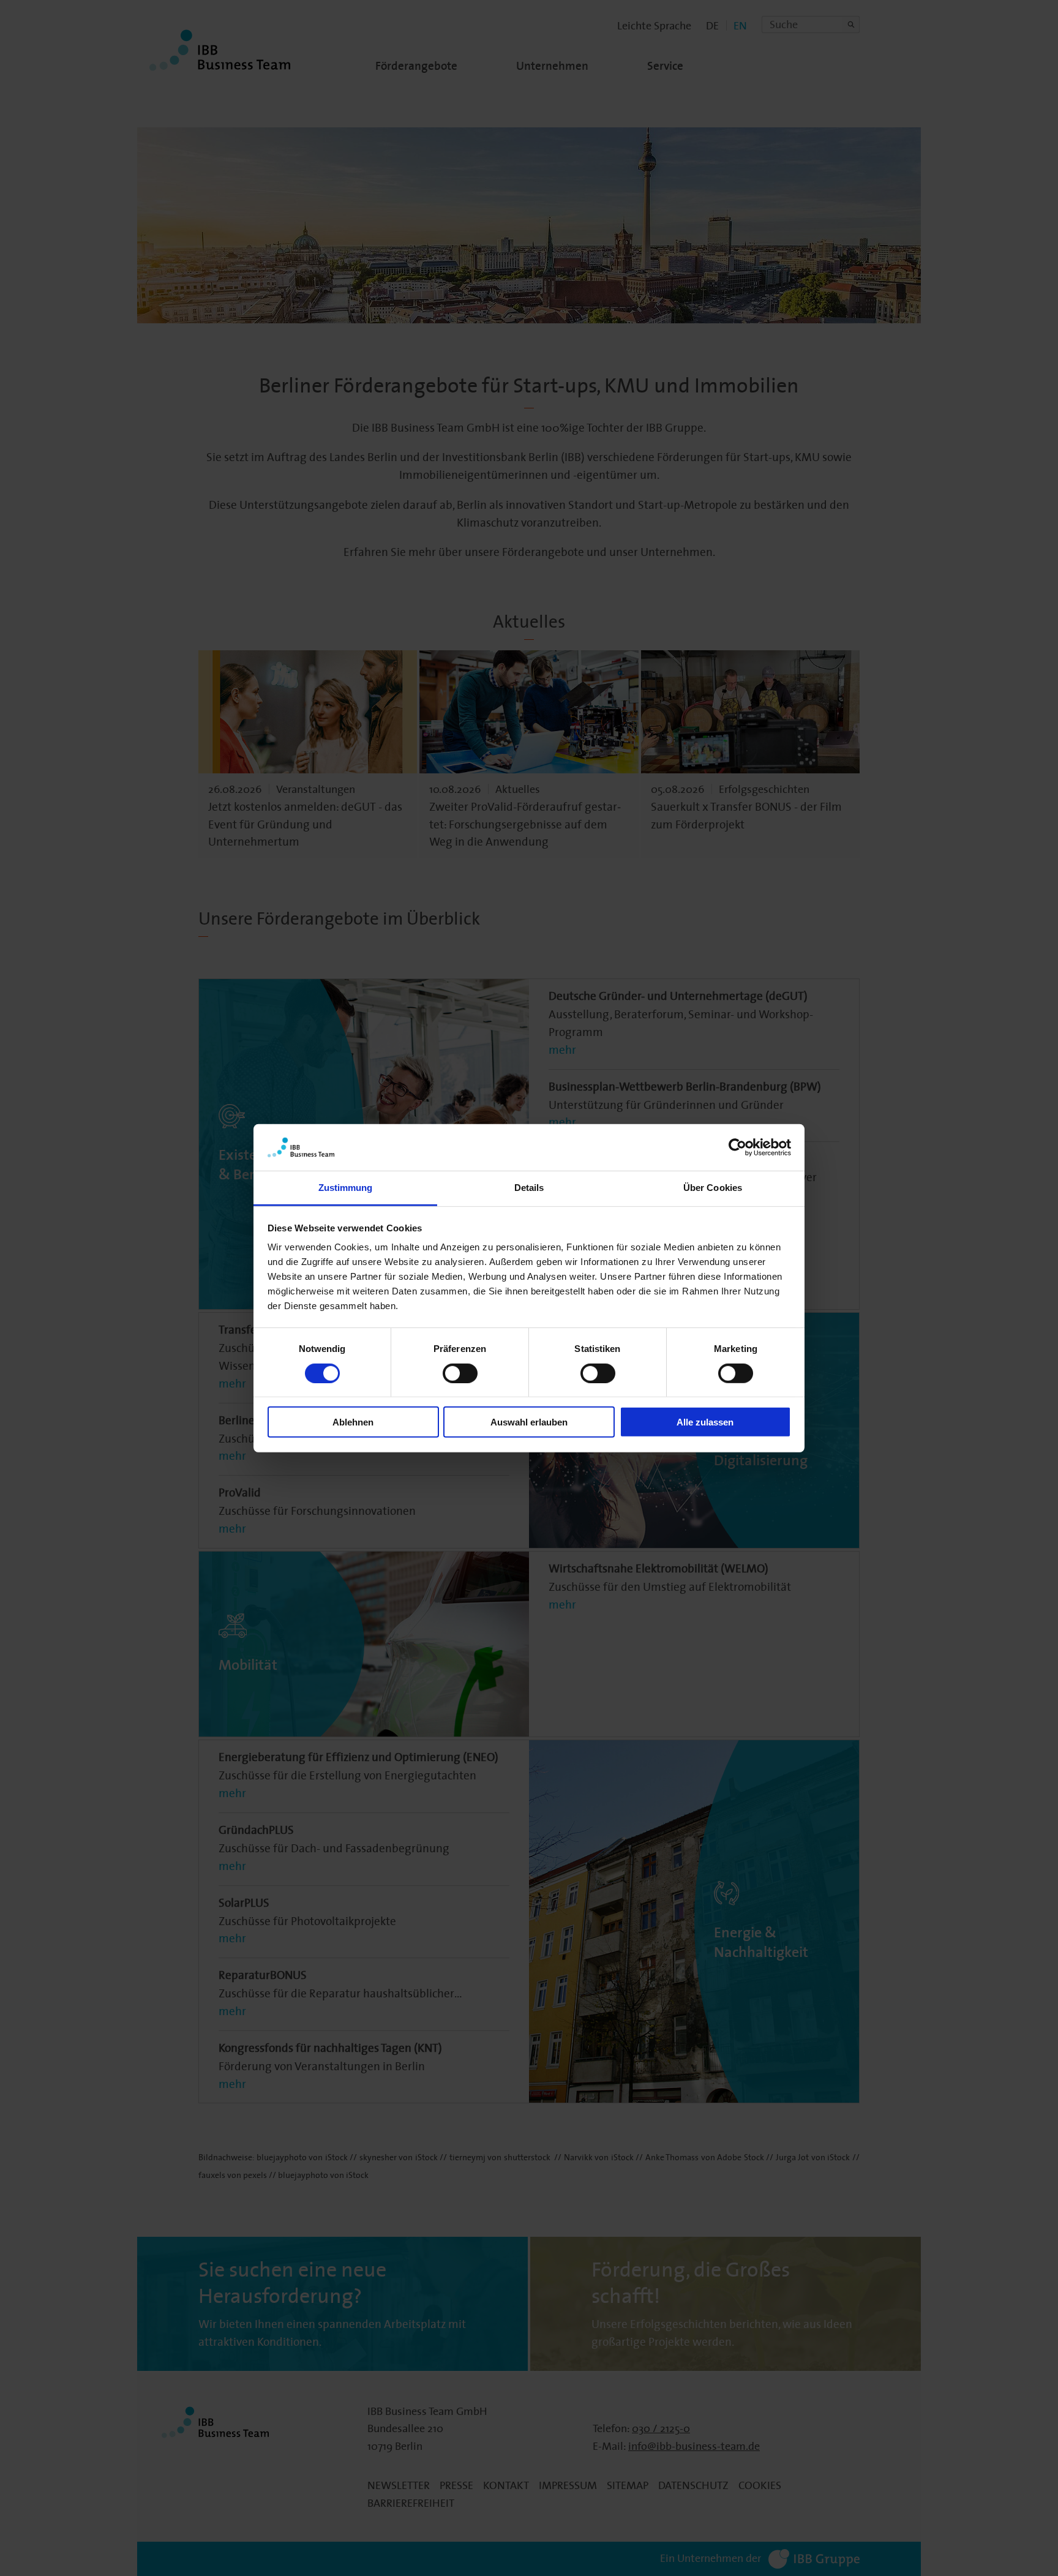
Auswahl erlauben (529, 1422)
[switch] (460, 1373)
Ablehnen (353, 1422)
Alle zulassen (705, 1422)
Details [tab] (529, 1188)
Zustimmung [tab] (346, 1188)
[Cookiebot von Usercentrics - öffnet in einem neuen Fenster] (737, 1147)
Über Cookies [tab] (713, 1188)
